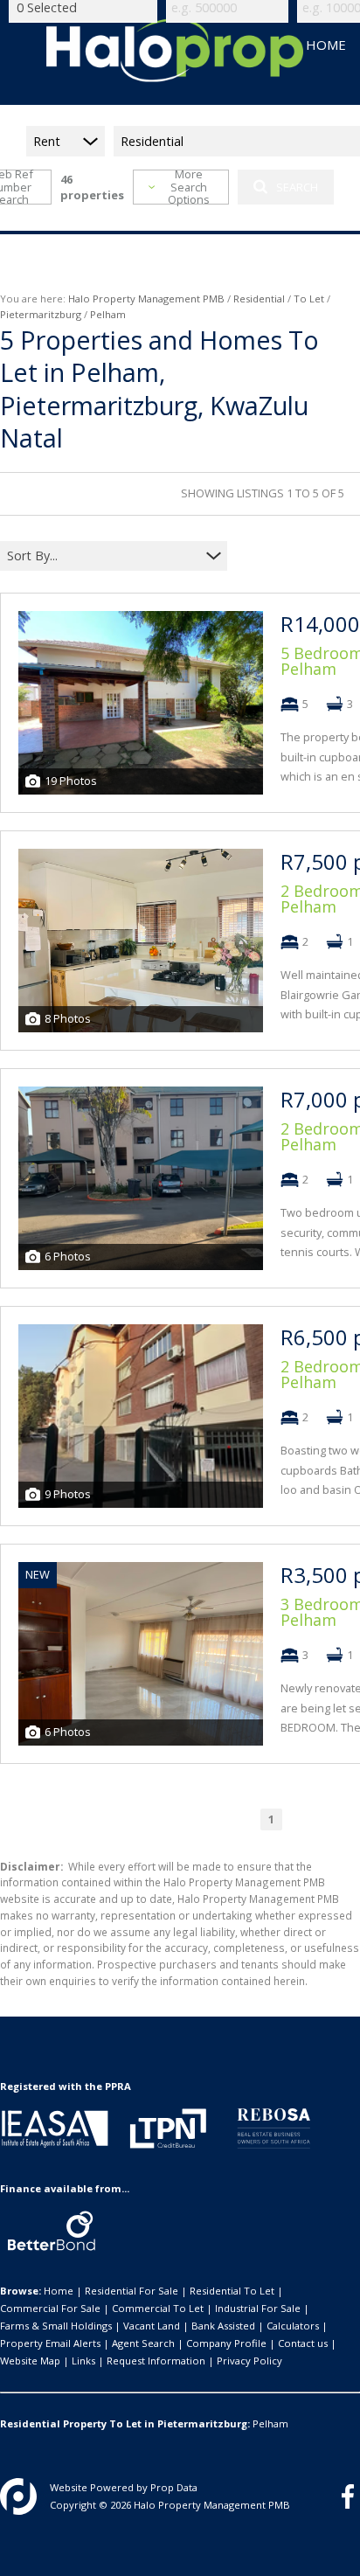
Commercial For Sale (50, 2308)
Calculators (293, 2326)
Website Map (30, 2361)
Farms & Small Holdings (56, 2326)
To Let (309, 299)
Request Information (156, 2361)
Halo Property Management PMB (146, 299)
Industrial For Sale (258, 2308)
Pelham (270, 2423)
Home (59, 2291)
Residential (259, 299)
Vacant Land (152, 2326)
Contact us (303, 2343)
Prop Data (174, 2487)
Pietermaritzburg (41, 314)
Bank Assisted (223, 2326)
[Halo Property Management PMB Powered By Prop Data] (18, 2496)
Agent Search (143, 2343)
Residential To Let (232, 2291)
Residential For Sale (132, 2291)
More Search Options (189, 187)
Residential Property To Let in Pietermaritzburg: (125, 2423)
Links (83, 2361)
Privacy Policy (249, 2361)
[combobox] (103, 555)
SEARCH (297, 187)
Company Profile (226, 2343)
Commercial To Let (158, 2308)
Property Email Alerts (50, 2343)
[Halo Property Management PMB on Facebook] (348, 2496)
